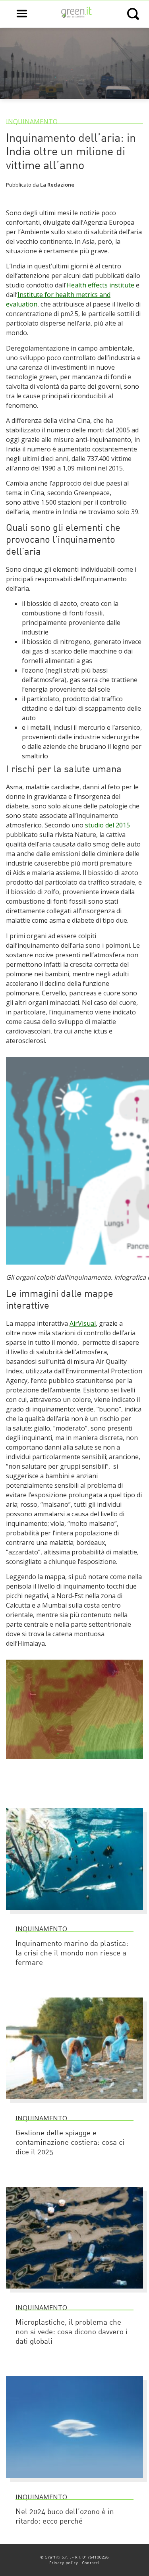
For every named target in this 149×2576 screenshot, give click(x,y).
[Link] (74, 1763)
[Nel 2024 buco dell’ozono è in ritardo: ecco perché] (74, 2482)
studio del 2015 (107, 825)
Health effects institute (100, 285)
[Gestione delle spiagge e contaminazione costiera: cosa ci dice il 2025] (74, 2103)
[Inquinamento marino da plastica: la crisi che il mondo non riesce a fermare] (74, 1913)
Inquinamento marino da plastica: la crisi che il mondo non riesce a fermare (72, 1954)
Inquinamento (32, 121)
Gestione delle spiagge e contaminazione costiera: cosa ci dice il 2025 (70, 2143)
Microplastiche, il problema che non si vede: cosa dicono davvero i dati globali (72, 2332)
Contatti (91, 2563)
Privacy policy (64, 2563)
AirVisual (83, 1323)
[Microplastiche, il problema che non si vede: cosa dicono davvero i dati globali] (74, 2292)
